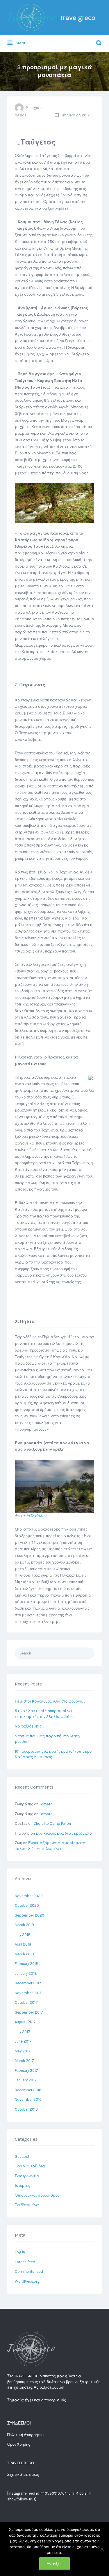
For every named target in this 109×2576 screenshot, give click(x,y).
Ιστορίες (23, 2185)
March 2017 (24, 2061)
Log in (20, 2252)
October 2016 (26, 2109)
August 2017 (25, 2022)
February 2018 (27, 1964)
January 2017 (26, 2080)
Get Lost (22, 2157)
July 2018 (23, 1935)
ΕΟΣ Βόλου (36, 1516)
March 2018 (25, 1954)
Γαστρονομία (27, 2176)
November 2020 (29, 1896)
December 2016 (28, 2090)
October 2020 (27, 1905)
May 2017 (23, 2051)
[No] (102, 2549)
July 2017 (23, 2032)
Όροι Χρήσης (19, 2444)
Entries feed (25, 2262)
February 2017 (26, 2071)
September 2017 (29, 2012)
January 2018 (26, 1973)
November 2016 (28, 2099)
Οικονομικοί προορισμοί (37, 2195)
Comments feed (29, 2271)
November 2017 (28, 1993)
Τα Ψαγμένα (27, 2205)
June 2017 (23, 2041)
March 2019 (24, 1925)
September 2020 (30, 1915)
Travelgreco (77, 18)
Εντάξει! (54, 2564)
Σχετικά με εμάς (23, 2474)
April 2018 (23, 1944)
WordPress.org (27, 2281)
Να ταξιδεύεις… (29, 1726)
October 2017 (26, 2002)
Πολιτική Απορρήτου (25, 2435)
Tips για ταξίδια (30, 2166)
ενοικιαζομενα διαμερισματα (64, 1833)
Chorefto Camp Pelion (52, 1823)
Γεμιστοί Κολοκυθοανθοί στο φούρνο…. (50, 1701)
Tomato (46, 1804)
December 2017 (28, 1983)
